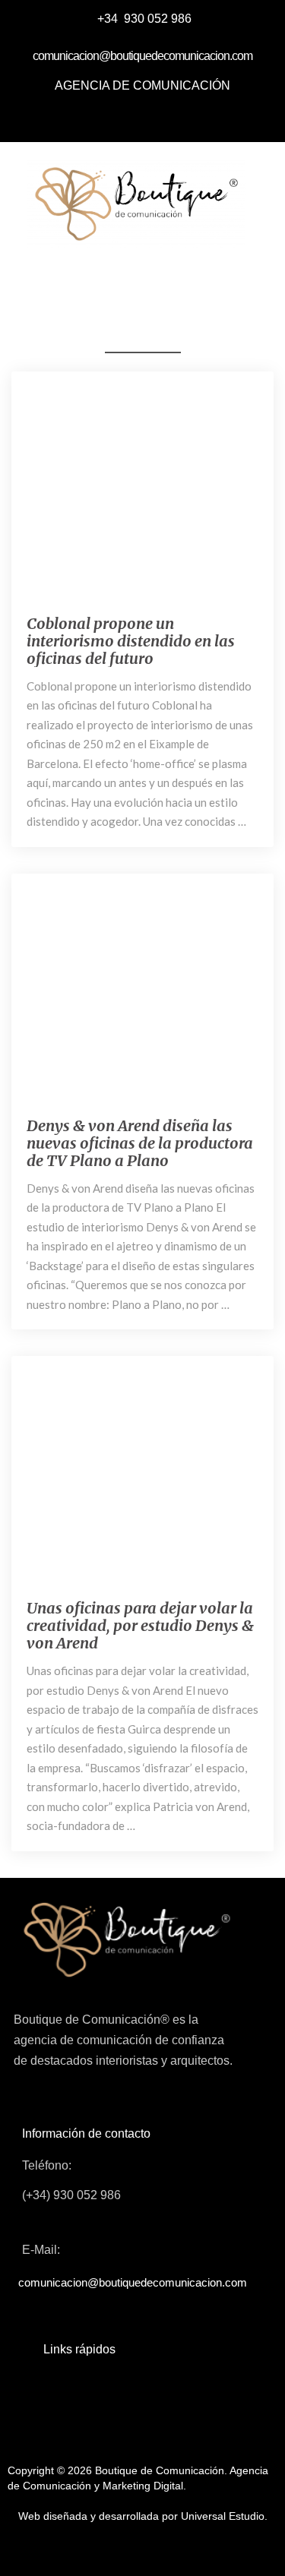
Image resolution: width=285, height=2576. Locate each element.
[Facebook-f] (91, 118)
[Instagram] (194, 118)
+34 (109, 19)
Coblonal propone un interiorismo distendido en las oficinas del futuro (131, 641)
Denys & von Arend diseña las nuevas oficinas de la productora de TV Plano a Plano (140, 1143)
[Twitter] (125, 118)
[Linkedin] (160, 118)
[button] (131, 275)
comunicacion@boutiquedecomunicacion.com (142, 56)
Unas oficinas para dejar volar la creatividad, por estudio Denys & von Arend (140, 1625)
